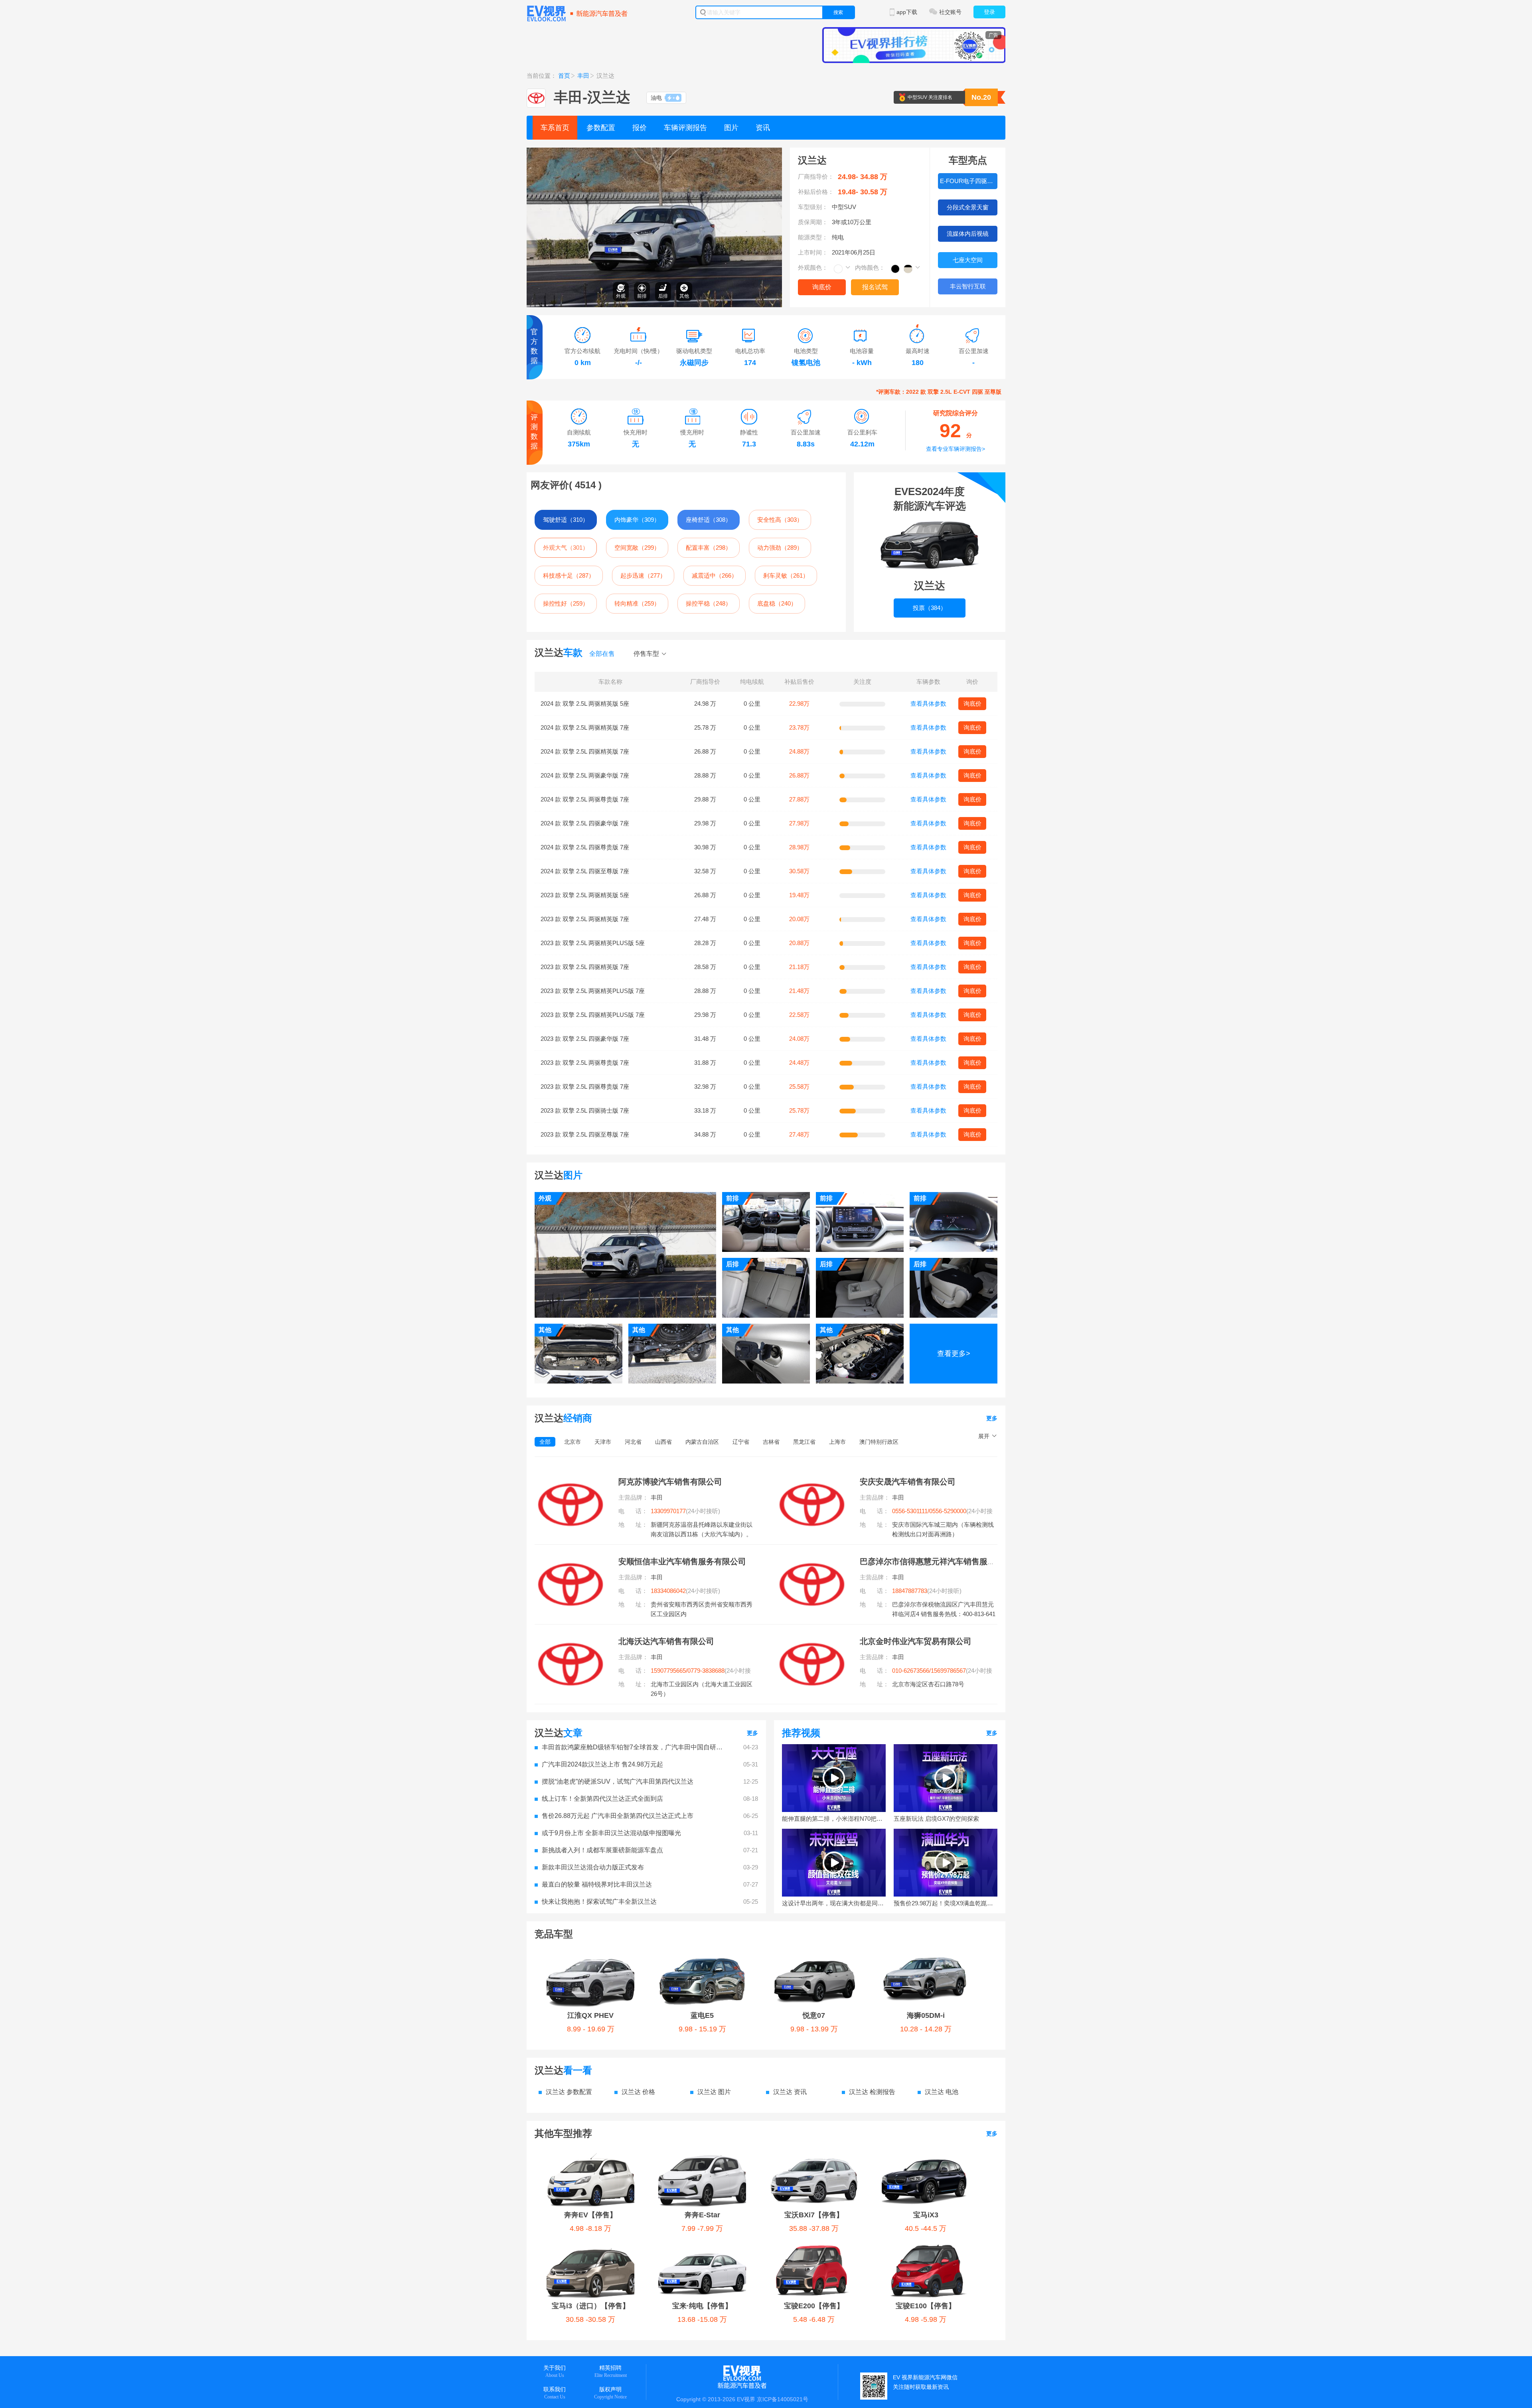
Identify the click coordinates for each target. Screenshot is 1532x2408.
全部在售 (602, 654)
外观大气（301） (566, 548)
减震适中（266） (715, 575)
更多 (992, 1418)
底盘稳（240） (777, 603)
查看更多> (954, 1354)
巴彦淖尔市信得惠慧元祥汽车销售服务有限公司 (944, 1561)
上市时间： (813, 252)
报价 (640, 128)
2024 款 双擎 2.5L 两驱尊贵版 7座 (585, 799)
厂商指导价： (816, 177)
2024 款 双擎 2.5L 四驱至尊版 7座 (585, 871)
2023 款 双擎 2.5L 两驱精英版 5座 (585, 895)
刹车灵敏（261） (786, 575)
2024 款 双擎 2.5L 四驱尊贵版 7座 (585, 847)
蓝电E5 (702, 2015)
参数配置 (601, 128)
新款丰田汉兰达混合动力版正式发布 (593, 1867)
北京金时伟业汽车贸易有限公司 (916, 1641)
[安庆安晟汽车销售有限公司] (812, 1482)
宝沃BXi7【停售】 (814, 2215)
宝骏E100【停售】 (926, 2306)
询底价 (822, 287)
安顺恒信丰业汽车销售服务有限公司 (682, 1561)
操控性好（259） (566, 603)
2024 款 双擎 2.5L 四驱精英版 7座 (585, 751)
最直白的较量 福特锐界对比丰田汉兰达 (597, 1884)
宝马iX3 (926, 2215)
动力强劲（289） (780, 548)
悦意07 (814, 2015)
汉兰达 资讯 (790, 2092)
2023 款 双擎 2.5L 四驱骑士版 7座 (585, 1110)
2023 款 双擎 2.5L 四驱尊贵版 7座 (585, 1087)
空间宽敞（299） (637, 548)
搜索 (838, 12)
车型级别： (813, 207)
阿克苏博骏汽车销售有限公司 (670, 1482)
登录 (989, 12)
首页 (564, 76)
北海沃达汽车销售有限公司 (666, 1641)
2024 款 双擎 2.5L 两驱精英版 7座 (585, 727)
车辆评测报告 (685, 128)
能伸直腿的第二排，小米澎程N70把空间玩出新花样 (834, 1819)
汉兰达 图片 (714, 2092)
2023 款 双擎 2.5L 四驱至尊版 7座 (585, 1134)
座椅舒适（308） (709, 520)
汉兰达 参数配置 (569, 2092)
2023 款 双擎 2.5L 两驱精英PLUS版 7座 (593, 991)
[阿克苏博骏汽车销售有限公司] (571, 1482)
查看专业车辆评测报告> (956, 449)
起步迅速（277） (643, 575)
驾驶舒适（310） (566, 520)
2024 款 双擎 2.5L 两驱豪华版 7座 (585, 775)
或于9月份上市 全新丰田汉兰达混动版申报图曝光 (611, 1833)
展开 (984, 1436)
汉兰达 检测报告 (872, 2092)
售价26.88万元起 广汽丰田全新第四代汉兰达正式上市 (618, 1816)
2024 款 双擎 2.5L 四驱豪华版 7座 (585, 823)
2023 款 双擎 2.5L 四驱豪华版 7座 (585, 1039)
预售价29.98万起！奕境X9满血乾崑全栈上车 (946, 1903)
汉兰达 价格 (638, 2092)
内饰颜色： (870, 267)
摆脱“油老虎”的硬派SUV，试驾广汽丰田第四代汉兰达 (618, 1781)
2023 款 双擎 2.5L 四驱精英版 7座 (585, 967)
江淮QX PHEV (590, 2015)
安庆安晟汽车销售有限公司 (908, 1482)
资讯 (763, 128)
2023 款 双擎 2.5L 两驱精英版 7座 (585, 919)
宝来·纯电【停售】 (702, 2306)
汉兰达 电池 (942, 2092)
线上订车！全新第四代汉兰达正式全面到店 (602, 1799)
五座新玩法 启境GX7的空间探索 (936, 1819)
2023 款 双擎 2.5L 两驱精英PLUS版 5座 (593, 943)
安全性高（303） (780, 520)
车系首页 (555, 128)
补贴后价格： (816, 192)
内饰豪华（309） (637, 520)
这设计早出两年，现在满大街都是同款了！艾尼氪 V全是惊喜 (834, 1903)
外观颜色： (813, 267)
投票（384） (930, 608)
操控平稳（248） (709, 603)
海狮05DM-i (926, 2015)
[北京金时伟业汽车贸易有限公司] (812, 1641)
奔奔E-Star (702, 2215)
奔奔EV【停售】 (590, 2215)
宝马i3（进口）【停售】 (591, 2306)
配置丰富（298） (709, 548)
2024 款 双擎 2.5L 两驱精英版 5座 (585, 704)
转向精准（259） (637, 603)
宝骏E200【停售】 (814, 2306)
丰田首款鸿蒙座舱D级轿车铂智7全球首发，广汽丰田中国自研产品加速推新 (634, 1747)
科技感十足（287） (569, 575)
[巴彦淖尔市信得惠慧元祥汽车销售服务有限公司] (812, 1561)
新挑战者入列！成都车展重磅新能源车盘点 (602, 1850)
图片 (731, 128)
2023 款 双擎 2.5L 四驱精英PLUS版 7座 (593, 1015)
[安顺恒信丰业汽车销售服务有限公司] (571, 1561)
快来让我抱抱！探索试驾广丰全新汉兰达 (599, 1902)
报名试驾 (875, 287)
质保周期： (813, 222)
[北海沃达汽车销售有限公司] (571, 1641)
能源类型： (813, 237)
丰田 (583, 76)
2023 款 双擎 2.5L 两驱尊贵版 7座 (585, 1063)
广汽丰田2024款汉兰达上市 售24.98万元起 (602, 1764)
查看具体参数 (928, 704)
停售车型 (646, 654)
